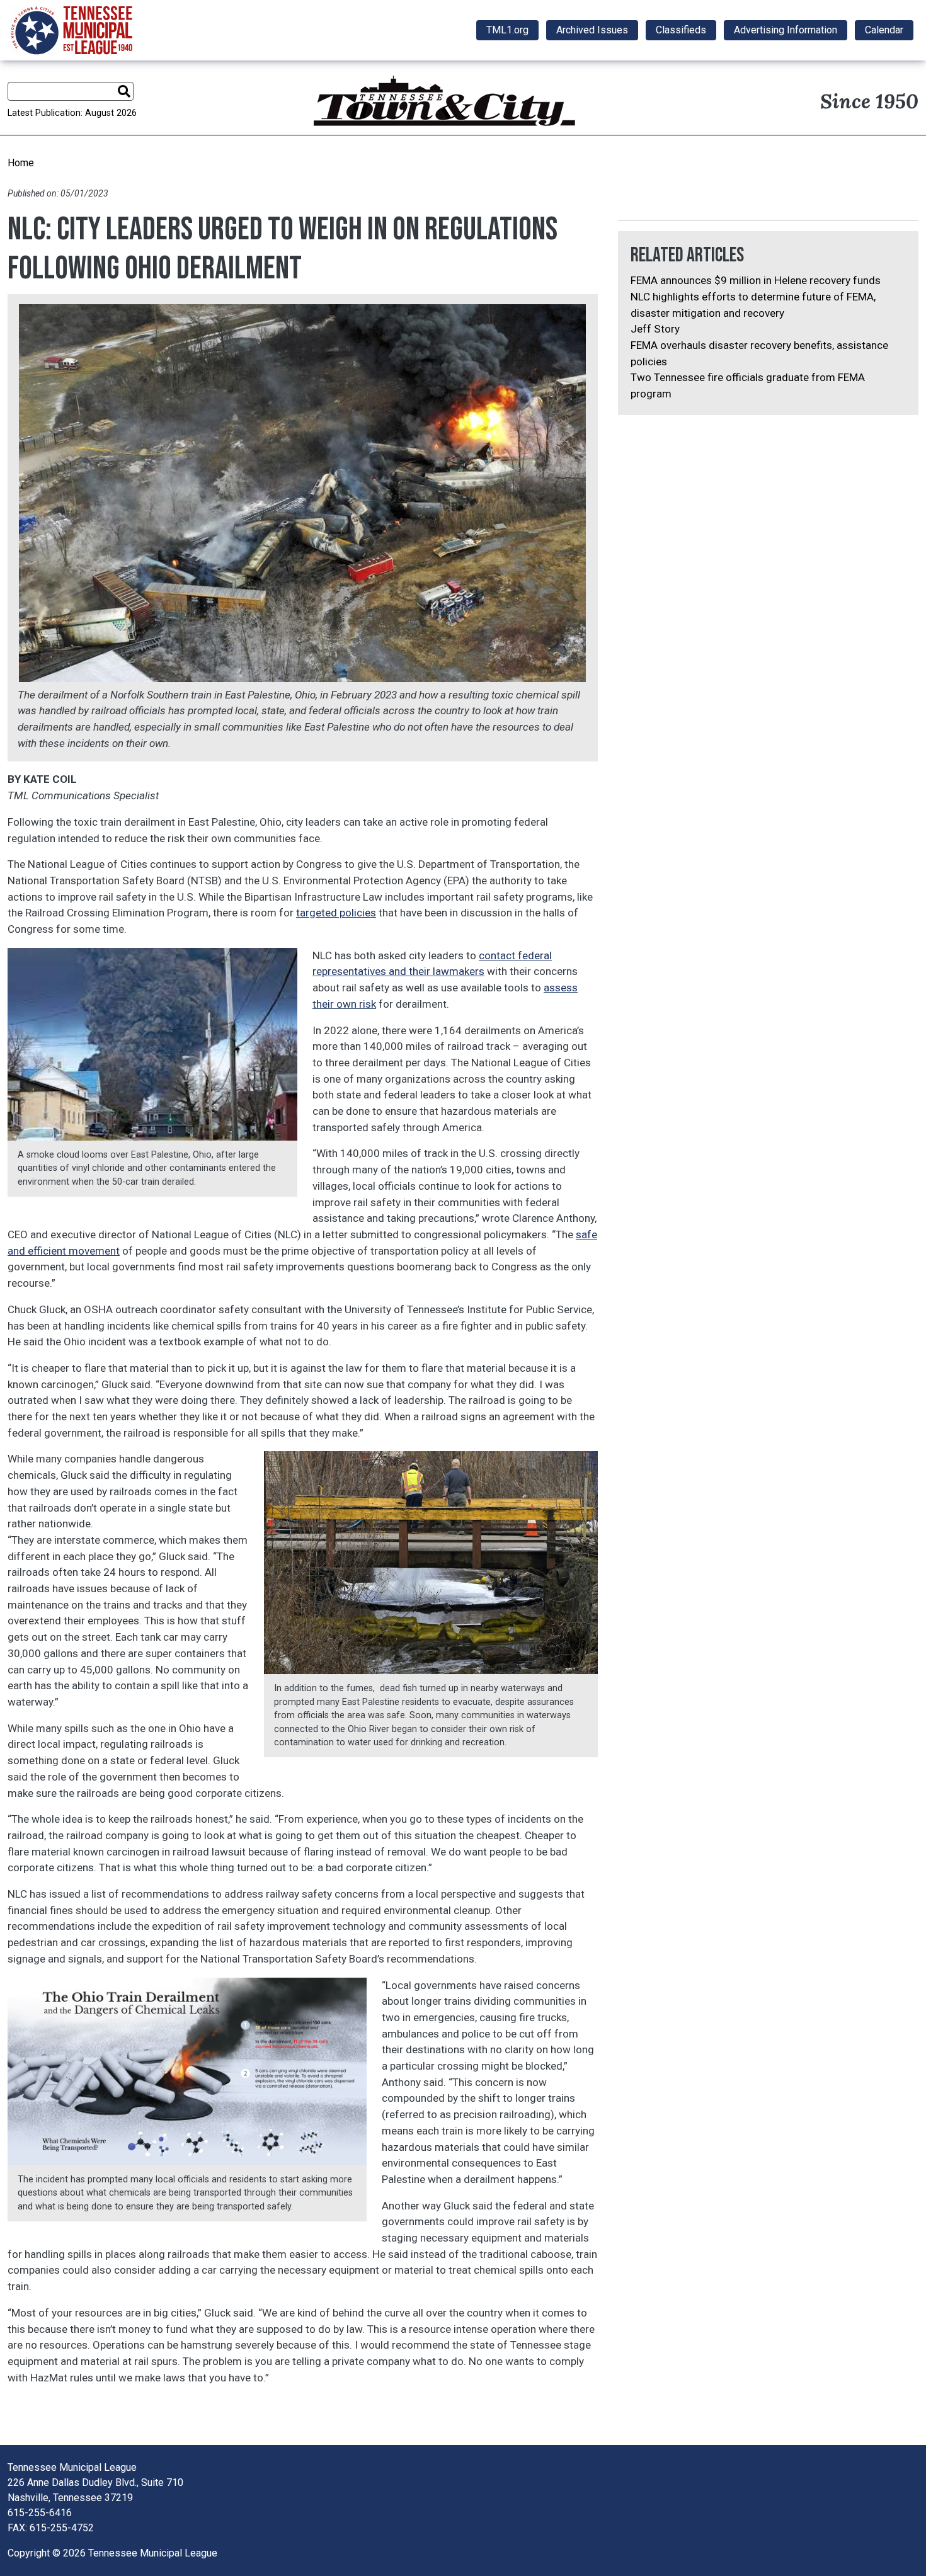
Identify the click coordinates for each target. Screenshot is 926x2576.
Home (21, 163)
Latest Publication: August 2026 (72, 113)
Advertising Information (786, 30)
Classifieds (681, 30)
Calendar (884, 30)
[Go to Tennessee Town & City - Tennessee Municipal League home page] (71, 30)
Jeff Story (655, 329)
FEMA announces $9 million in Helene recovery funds (756, 280)
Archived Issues (592, 30)
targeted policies (336, 913)
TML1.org (507, 30)
